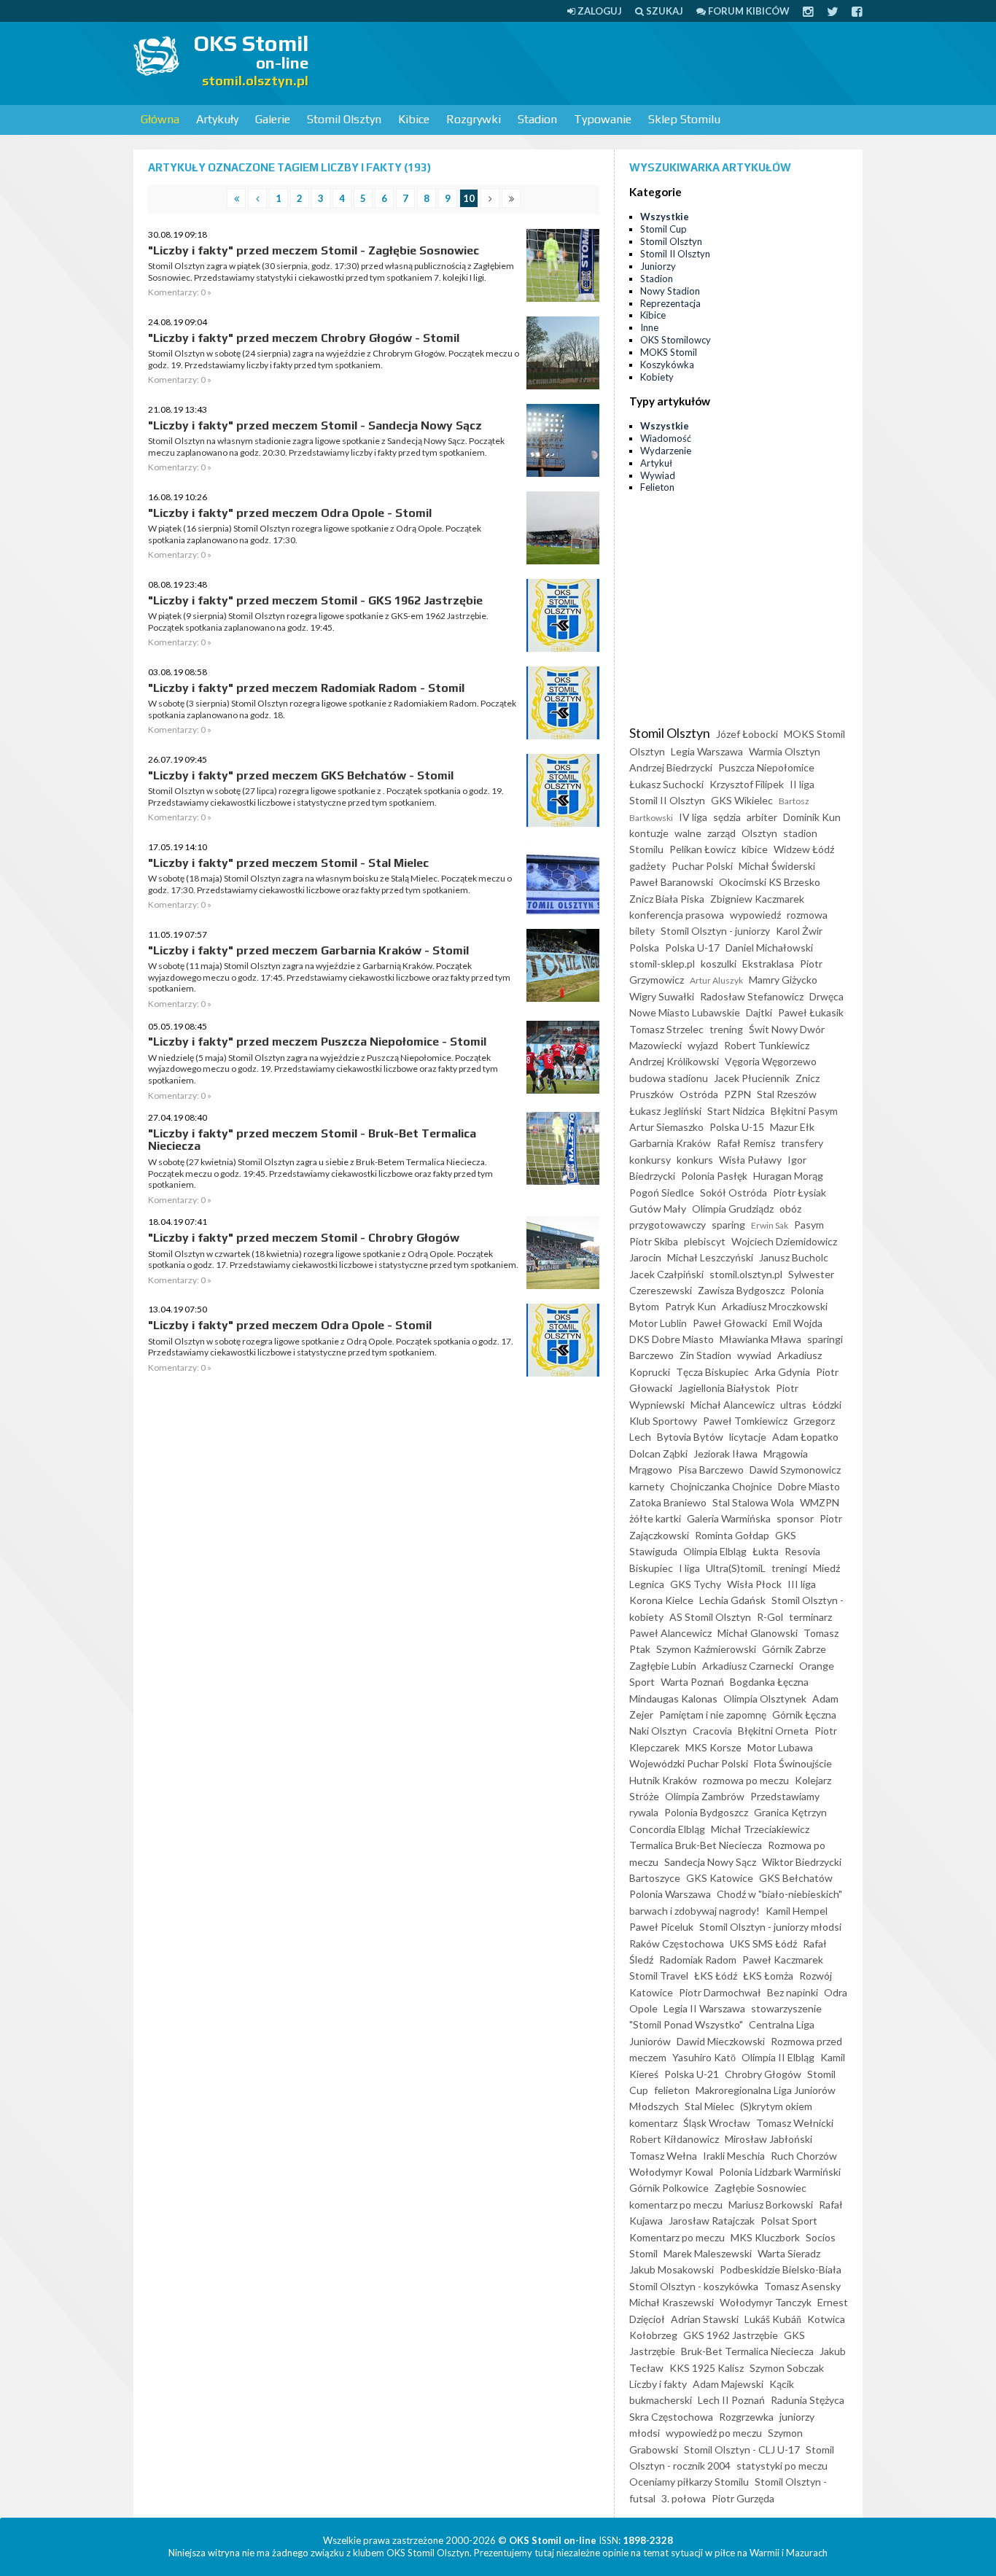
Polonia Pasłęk (714, 1176)
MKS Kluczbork (765, 2237)
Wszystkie (665, 217)
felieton (672, 2090)
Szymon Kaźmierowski (706, 1649)
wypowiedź (755, 915)
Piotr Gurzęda (743, 2498)
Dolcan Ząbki (658, 1454)
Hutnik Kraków (663, 1780)
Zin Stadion (705, 1355)
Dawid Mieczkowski (721, 2041)
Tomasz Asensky (802, 2286)
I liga (689, 1568)
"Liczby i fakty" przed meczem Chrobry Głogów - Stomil (304, 338)
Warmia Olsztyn (785, 751)
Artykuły (217, 119)
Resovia (802, 1551)
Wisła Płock (754, 1584)
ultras (793, 1405)
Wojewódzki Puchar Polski (689, 1763)
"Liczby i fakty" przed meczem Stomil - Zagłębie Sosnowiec (314, 250)
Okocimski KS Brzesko (770, 882)
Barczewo (651, 1355)
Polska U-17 (692, 947)
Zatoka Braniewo (668, 1502)
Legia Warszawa (707, 751)
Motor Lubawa (780, 1747)
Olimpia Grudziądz (733, 1209)
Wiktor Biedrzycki (802, 1862)
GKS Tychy (696, 1584)
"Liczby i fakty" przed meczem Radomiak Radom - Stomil (306, 688)
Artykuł (656, 463)
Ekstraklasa (768, 964)
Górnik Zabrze (794, 1649)
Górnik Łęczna (804, 1715)
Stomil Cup (664, 229)
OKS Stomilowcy (676, 340)
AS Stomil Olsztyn (710, 1617)
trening (726, 1029)
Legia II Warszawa (704, 2008)
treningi (789, 1568)
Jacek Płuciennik (752, 1078)
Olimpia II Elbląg (778, 2057)
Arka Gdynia (782, 1372)
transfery (802, 1143)
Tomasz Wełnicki (795, 2123)
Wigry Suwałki (662, 996)
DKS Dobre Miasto (672, 1339)
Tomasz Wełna (663, 2156)
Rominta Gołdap (732, 1535)
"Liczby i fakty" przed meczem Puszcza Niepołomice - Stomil (317, 1042)
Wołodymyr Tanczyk (766, 2302)
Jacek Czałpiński (666, 1274)
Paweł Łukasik (811, 1012)
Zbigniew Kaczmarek (757, 899)
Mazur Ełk (792, 1127)
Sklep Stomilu (684, 119)
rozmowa (807, 915)
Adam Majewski (728, 2384)
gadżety (647, 866)
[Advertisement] (597, 62)
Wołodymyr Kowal (671, 2172)
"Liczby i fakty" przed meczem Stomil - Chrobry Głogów (304, 1238)
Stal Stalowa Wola (753, 1502)
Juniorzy (658, 266)
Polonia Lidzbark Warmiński (780, 2172)
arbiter (762, 817)
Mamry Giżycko (783, 980)
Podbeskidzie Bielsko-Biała (781, 2269)
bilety (642, 931)
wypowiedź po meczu (714, 2433)
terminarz (810, 1617)
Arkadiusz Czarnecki (748, 1666)
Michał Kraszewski (672, 2302)
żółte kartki (655, 1518)
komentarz (653, 2123)
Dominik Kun (812, 817)
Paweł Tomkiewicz (745, 1421)
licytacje (748, 1437)
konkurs (695, 1160)
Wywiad (658, 475)
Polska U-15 (737, 1127)
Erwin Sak (770, 1225)
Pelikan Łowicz (703, 849)
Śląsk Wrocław (717, 2123)
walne (688, 833)
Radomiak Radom (698, 1960)
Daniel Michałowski (769, 947)
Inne (649, 327)
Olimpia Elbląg (715, 1551)
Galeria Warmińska (729, 1518)
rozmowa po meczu (746, 1780)
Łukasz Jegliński (665, 1111)
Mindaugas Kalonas (673, 1698)
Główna (160, 119)
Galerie (273, 119)
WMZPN (820, 1502)
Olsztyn (759, 833)
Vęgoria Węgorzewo (771, 1061)
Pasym (809, 1225)
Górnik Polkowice (669, 2188)
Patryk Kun (690, 1306)
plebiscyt (705, 1241)
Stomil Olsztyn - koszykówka (694, 2286)
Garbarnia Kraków (670, 1143)
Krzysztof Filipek (747, 784)
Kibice (414, 119)
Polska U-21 (692, 2074)
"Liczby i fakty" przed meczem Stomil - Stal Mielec (288, 863)
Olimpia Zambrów (705, 1796)
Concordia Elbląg (667, 1829)
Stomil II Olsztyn (675, 254)
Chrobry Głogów (763, 2074)
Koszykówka (667, 365)
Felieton (657, 487)
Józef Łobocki (747, 734)
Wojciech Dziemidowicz (784, 1241)
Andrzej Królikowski (674, 1061)
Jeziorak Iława (725, 1454)
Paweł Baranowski (671, 882)
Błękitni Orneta (773, 1731)
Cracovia (712, 1731)
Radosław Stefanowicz (752, 996)
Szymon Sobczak (787, 2368)
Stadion (537, 119)
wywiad (754, 1355)
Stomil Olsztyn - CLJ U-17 (742, 2449)
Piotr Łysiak (799, 1192)
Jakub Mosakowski (672, 2269)
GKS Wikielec (742, 800)
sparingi (825, 1339)
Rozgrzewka (746, 2417)
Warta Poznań (692, 1682)
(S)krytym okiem (776, 2106)
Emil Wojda (798, 1323)
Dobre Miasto (809, 1486)
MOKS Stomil (669, 352)
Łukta (766, 1551)
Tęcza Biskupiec (712, 1372)
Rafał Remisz (746, 1143)
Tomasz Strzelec (666, 1029)
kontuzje (649, 833)
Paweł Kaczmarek (783, 1960)
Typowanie (603, 119)
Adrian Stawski (705, 2319)
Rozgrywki (474, 119)
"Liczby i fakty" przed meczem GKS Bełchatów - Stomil (301, 775)
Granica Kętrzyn (790, 1812)
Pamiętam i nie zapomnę (713, 1715)
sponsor (795, 1518)
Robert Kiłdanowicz (674, 2139)
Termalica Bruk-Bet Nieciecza (696, 1845)
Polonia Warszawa (670, 1894)
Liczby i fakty (658, 2384)
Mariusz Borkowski (771, 2205)
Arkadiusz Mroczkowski (775, 1306)
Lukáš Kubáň (773, 2319)
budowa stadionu (669, 1078)
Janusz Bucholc (794, 1257)
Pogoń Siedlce (662, 1192)
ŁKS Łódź (716, 1976)
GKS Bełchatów (796, 1878)
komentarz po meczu (676, 2205)
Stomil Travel (659, 1976)
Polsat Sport (789, 2221)
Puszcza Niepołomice (766, 767)
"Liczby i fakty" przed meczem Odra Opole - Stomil (290, 513)
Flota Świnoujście (793, 1763)
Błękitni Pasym (804, 1111)
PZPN (738, 1094)
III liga (802, 1584)
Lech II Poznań (731, 2400)
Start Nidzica (736, 1111)
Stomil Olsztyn (344, 119)
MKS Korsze (713, 1747)
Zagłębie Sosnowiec (760, 2188)
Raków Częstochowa (677, 1943)
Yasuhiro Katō (704, 2057)
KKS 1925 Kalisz (707, 2368)
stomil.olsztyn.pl (746, 1274)
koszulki (719, 964)
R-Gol (770, 1617)
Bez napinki (793, 1992)
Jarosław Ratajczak (712, 2221)
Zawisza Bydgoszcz (741, 1290)
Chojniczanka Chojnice (721, 1486)
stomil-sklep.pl (662, 964)
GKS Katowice (720, 1878)
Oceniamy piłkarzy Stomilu (689, 2482)
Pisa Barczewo (711, 1470)
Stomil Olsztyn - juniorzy (715, 931)
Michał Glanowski (758, 1633)
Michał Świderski (777, 866)
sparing (728, 1225)
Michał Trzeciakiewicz (760, 1829)
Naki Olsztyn (658, 1731)
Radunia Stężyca (808, 2400)
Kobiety (657, 377)
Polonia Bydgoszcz (706, 1812)
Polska (644, 947)
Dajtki (759, 1012)
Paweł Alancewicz (670, 1633)
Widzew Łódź (804, 849)
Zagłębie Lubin (663, 1666)
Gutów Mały (658, 1209)
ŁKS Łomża (768, 1976)
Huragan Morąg (788, 1176)
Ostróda (699, 1094)
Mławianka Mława (760, 1339)
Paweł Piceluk (661, 1927)
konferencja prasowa (677, 915)
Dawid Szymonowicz (795, 1470)
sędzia (727, 817)
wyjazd (703, 1045)
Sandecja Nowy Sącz (710, 1862)
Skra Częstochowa (671, 2417)
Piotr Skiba (654, 1241)
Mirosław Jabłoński (769, 2139)
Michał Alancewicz (732, 1405)
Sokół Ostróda (734, 1192)
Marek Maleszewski (708, 2253)
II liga (802, 784)
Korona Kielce (661, 1600)
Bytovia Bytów (690, 1437)
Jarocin (645, 1257)
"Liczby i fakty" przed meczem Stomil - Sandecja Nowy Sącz (315, 425)
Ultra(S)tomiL (736, 1568)
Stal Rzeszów (787, 1094)
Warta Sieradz (789, 2253)
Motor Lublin (658, 1323)
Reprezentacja (670, 303)
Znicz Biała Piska (667, 899)
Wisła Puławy (750, 1160)
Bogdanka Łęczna (769, 1682)
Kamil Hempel (797, 1911)
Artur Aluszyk (716, 980)
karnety (647, 1486)
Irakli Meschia (734, 2156)
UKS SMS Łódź (763, 1943)
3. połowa (684, 2498)
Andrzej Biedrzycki (671, 767)
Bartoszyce (655, 1878)
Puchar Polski (702, 866)
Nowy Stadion (670, 291)
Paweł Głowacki (730, 1323)
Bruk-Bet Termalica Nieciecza (747, 2351)
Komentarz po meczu (677, 2237)
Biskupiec (651, 1568)
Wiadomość (666, 438)
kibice (755, 849)
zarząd (721, 833)
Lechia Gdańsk (732, 1600)
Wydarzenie (666, 451)
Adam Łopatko (805, 1437)
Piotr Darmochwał (720, 1992)
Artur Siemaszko (666, 1127)
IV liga (693, 817)
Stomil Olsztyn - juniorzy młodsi (770, 1927)
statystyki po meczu (782, 2466)
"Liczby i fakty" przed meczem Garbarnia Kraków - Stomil (308, 950)
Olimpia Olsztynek (765, 1698)
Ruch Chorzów (804, 2156)
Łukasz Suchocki (666, 784)
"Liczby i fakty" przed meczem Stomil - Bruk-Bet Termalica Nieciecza (312, 1140)
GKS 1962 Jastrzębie (731, 2335)
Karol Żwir (799, 931)
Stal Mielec (709, 2106)
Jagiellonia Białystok (724, 1388)
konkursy (650, 1160)
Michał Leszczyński (710, 1257)
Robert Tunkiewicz (767, 1045)
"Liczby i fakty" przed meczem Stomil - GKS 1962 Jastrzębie (315, 600)
